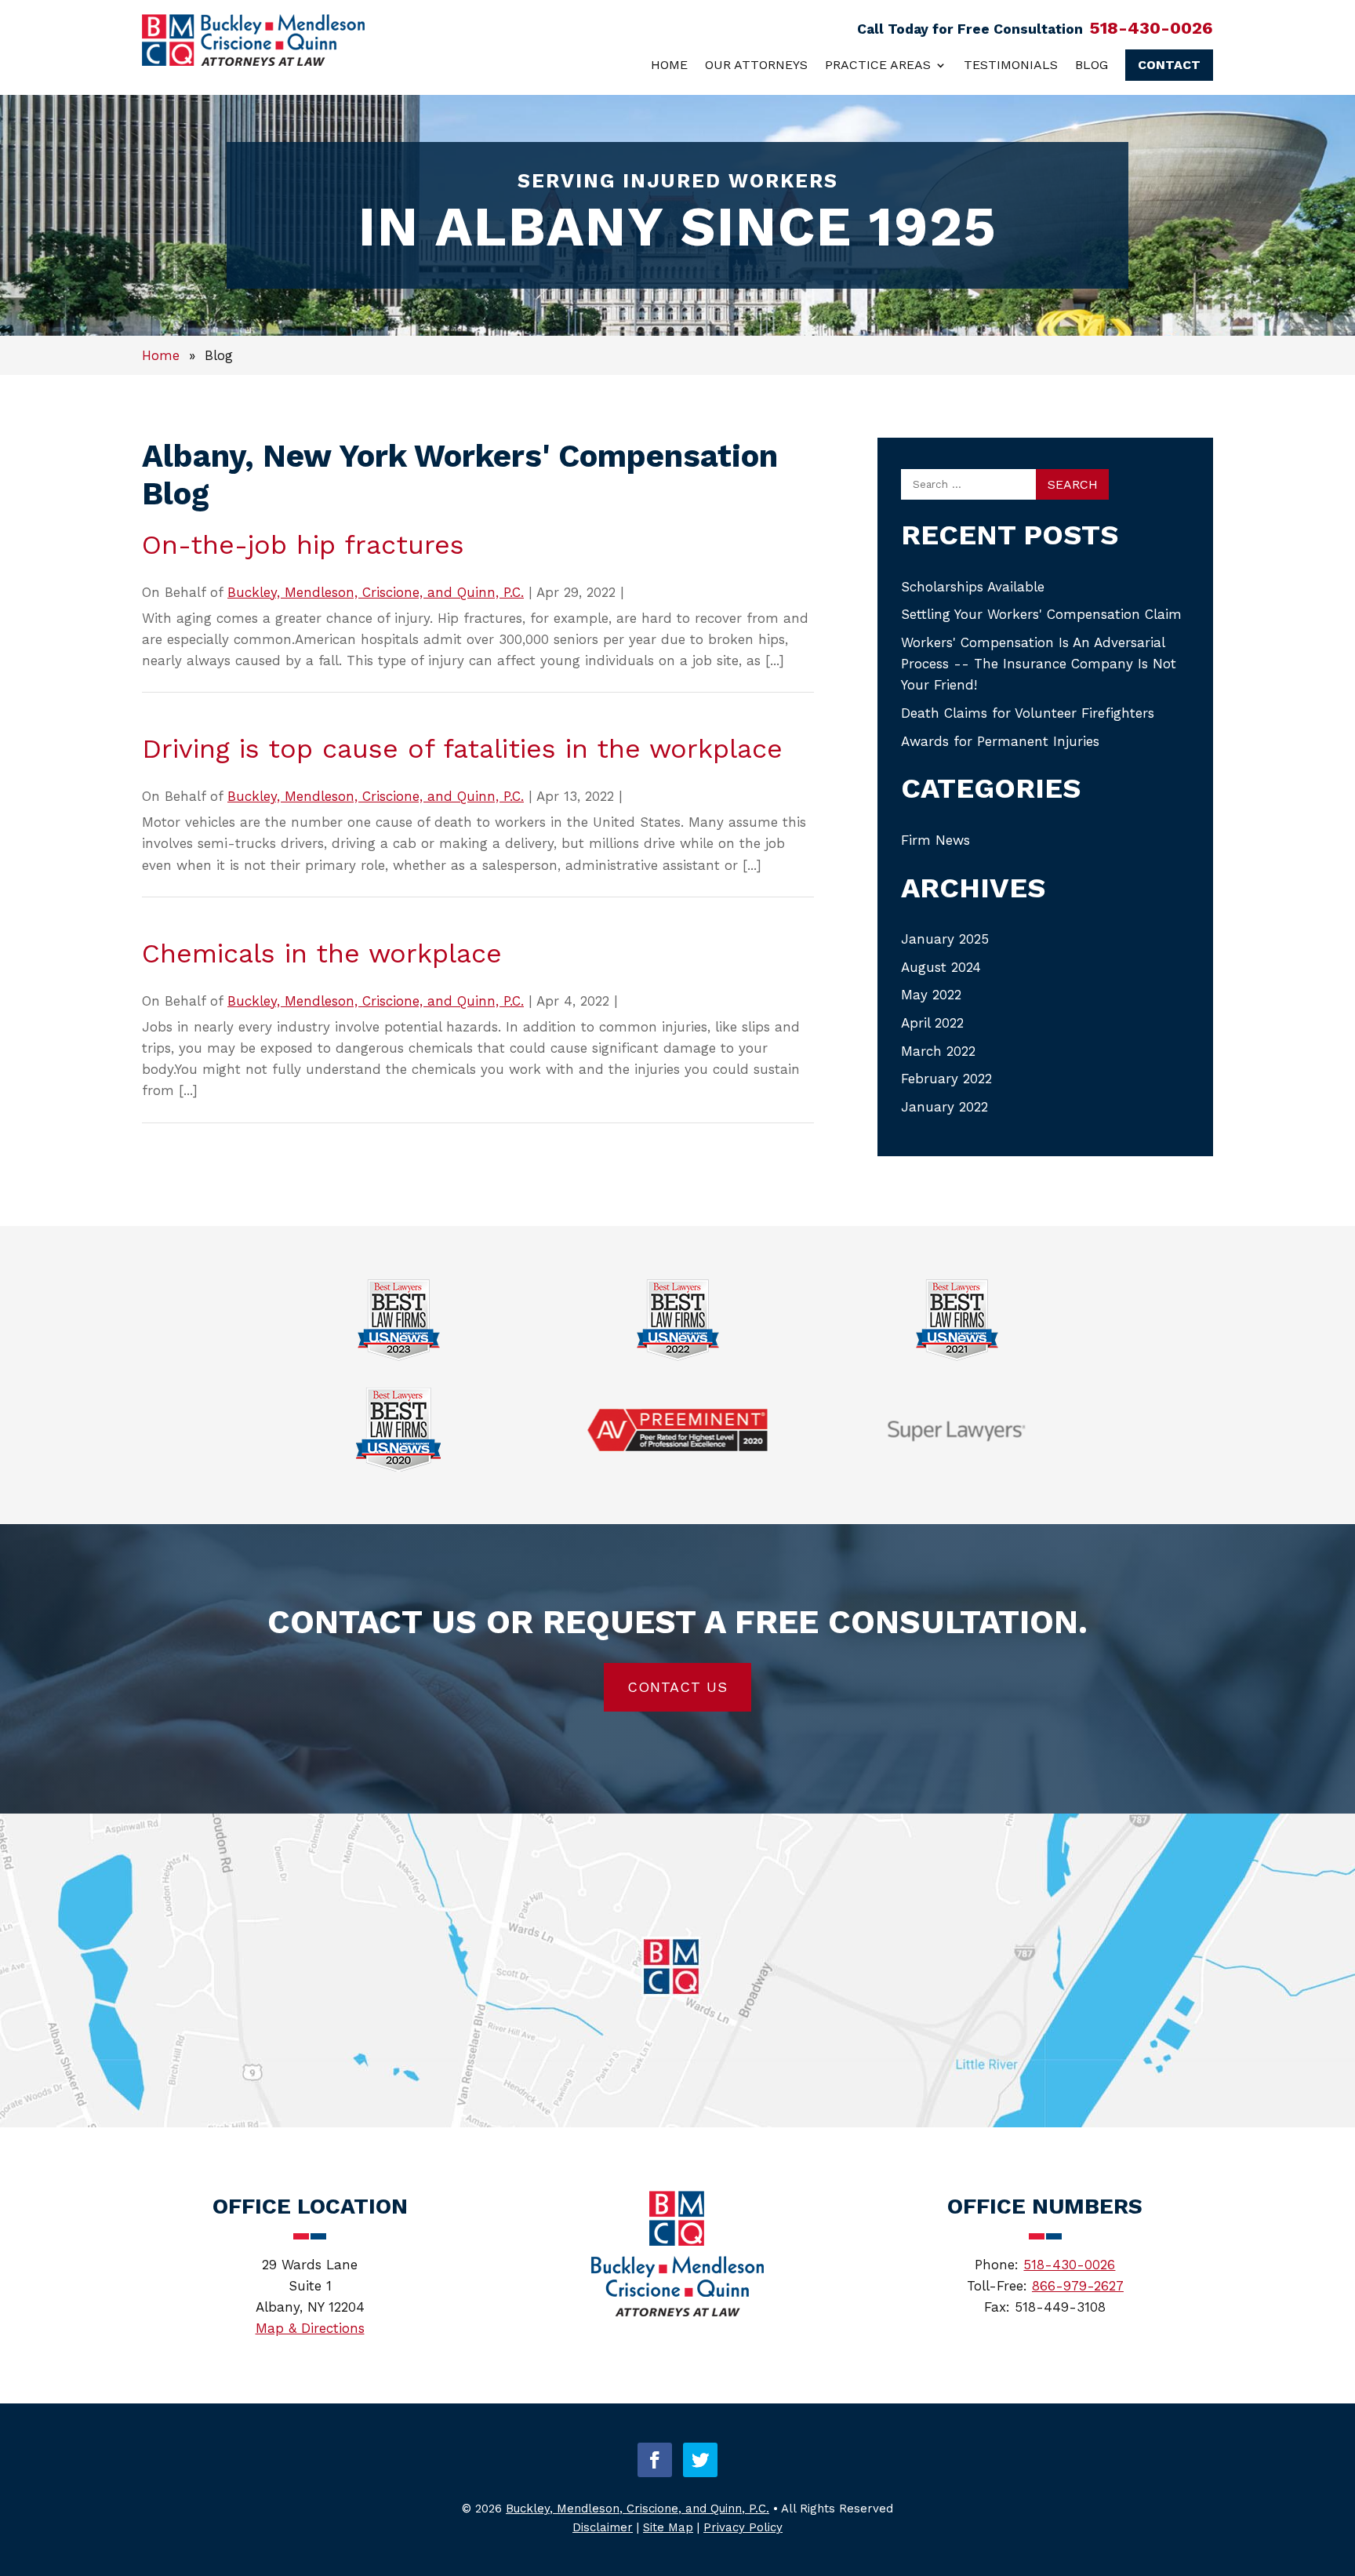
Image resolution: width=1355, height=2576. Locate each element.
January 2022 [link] (945, 1107)
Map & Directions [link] (310, 2328)
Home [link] (669, 65)
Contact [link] (1169, 65)
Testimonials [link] (1011, 65)
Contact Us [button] (677, 1687)
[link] (253, 61)
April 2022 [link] (932, 1023)
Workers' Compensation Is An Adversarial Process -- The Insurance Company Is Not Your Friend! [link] (1039, 664)
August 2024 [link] (941, 967)
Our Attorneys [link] (756, 65)
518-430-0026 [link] (1151, 28)
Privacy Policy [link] (743, 2527)
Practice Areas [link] (878, 65)
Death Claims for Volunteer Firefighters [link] (1028, 713)
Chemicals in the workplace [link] (322, 953)
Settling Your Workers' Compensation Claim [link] (1041, 614)
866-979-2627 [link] (1078, 2286)
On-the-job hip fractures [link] (303, 544)
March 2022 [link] (938, 1051)
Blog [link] (1092, 65)
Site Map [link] (668, 2527)
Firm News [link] (935, 840)
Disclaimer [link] (603, 2527)
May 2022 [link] (931, 995)
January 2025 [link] (945, 939)
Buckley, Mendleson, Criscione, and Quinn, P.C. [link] (376, 592)
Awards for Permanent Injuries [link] (1000, 741)
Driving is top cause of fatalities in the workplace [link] (462, 748)
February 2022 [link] (946, 1079)
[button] (655, 2460)
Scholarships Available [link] (973, 587)
